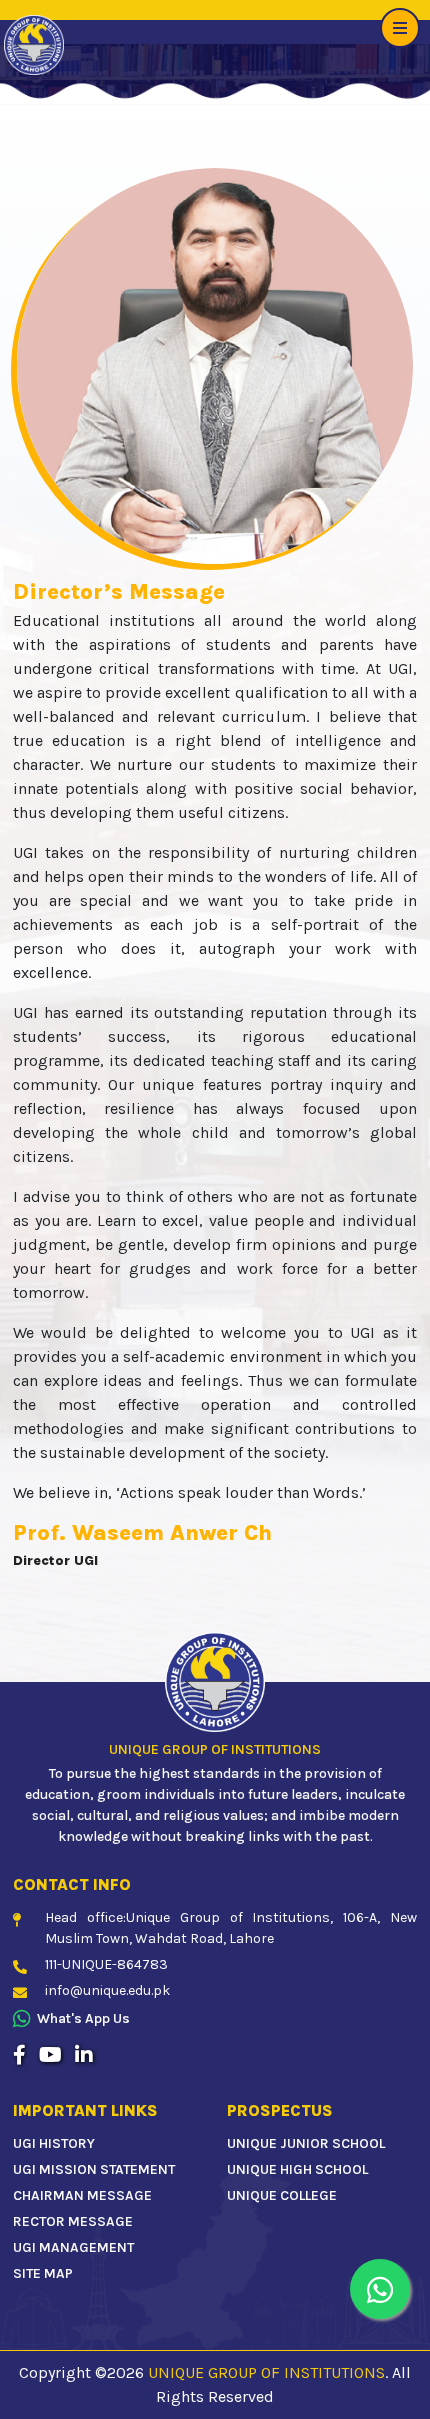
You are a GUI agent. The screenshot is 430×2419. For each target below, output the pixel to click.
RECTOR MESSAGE (73, 2221)
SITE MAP (43, 2273)
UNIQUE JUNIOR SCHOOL (306, 2143)
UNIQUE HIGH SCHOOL (297, 2169)
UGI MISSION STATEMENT (94, 2169)
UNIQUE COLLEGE (282, 2195)
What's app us (83, 2018)
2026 (125, 2372)
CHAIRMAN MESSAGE (82, 2195)
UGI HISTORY (54, 2143)
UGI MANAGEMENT (73, 2247)
